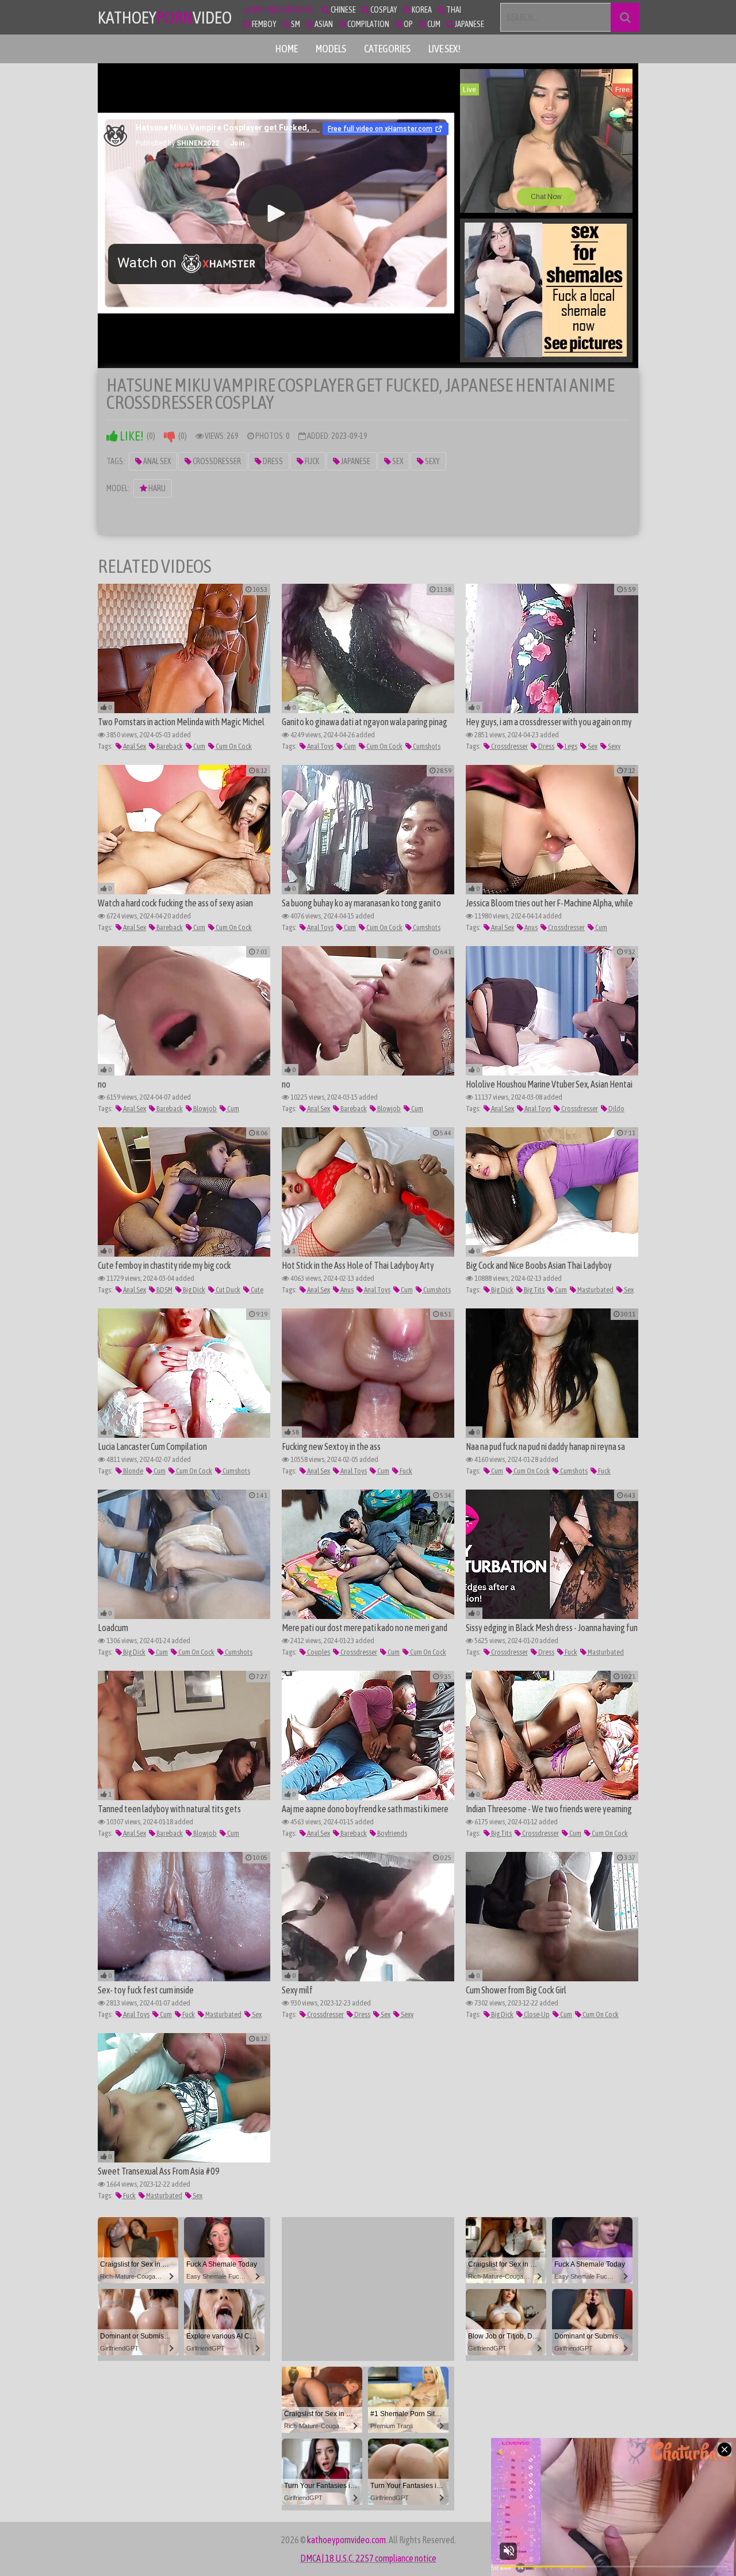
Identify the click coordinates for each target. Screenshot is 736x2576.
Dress (272, 461)
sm (295, 24)
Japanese (355, 461)
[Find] (625, 17)
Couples (318, 1652)
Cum (199, 746)
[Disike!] (170, 436)
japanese (469, 24)
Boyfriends (392, 1833)
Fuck (311, 461)
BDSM (164, 1290)
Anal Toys (320, 746)
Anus (530, 927)
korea (421, 10)
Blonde (133, 1471)
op (408, 24)
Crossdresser (216, 461)
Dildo (616, 1109)
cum (433, 24)
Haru (156, 488)
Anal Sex (156, 461)
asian (323, 24)
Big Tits (534, 1290)
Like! (131, 436)
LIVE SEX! (444, 49)
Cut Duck (227, 1290)
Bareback (169, 746)
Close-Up (536, 2014)
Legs (570, 746)
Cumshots (426, 746)
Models (331, 49)
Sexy (432, 461)
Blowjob (204, 1109)
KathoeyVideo (165, 17)
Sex (397, 461)
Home (287, 49)
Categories (387, 49)
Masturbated (595, 1290)
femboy (264, 24)
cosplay (383, 10)
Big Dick (193, 1290)
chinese (343, 10)
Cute (256, 1290)
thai (453, 10)
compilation (368, 24)
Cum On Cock (233, 746)
